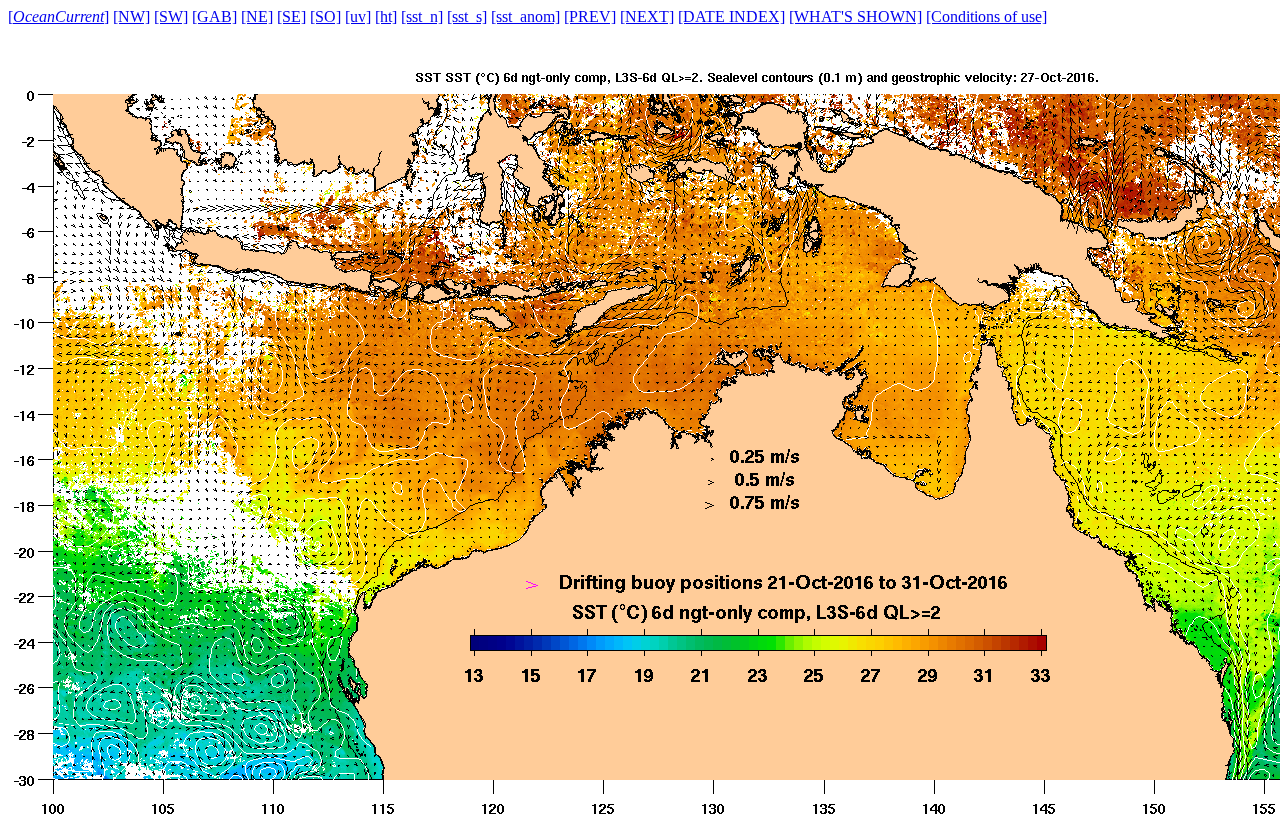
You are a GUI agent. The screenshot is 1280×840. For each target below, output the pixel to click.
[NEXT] (647, 16)
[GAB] (214, 16)
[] (58, 16)
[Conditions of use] (986, 16)
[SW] (171, 16)
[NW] (131, 16)
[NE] (257, 16)
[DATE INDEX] (731, 16)
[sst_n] (422, 16)
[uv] (358, 16)
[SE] (291, 16)
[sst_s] (467, 16)
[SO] (325, 16)
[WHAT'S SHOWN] (855, 16)
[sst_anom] (525, 16)
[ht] (386, 16)
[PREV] (590, 16)
